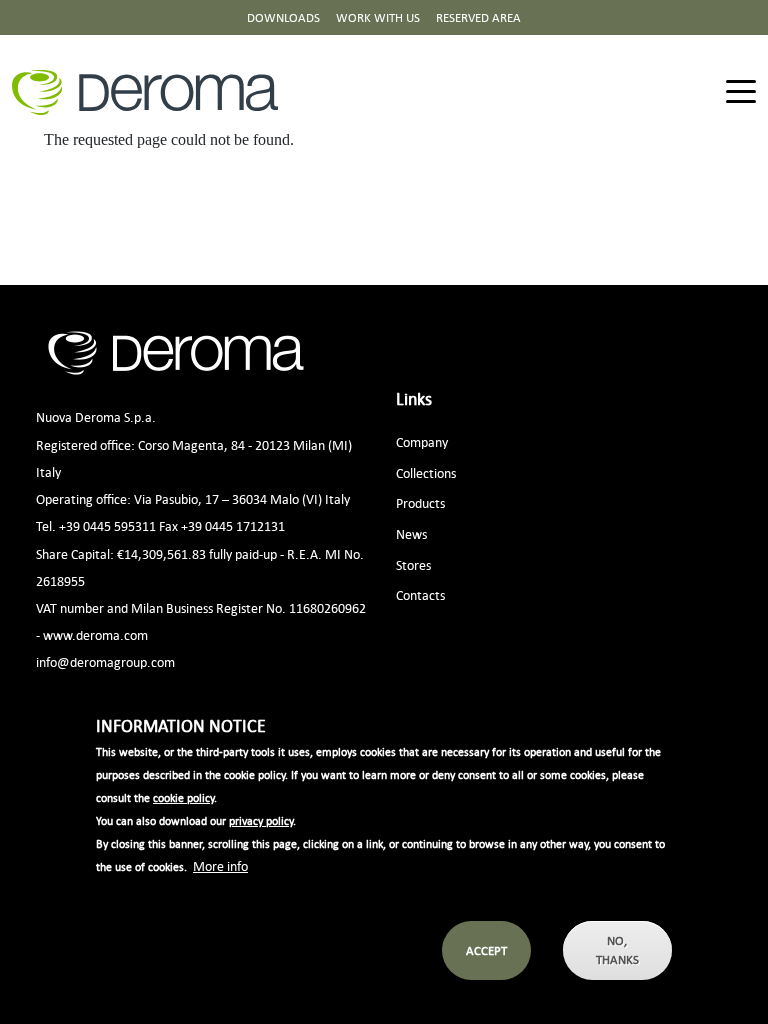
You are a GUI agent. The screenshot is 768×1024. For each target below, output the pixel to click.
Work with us (378, 17)
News (411, 533)
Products (420, 502)
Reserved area (478, 17)
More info (220, 865)
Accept (486, 950)
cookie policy (183, 798)
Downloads (283, 17)
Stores (413, 564)
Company (422, 441)
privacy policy (261, 821)
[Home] (153, 92)
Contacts (420, 594)
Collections (426, 472)
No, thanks (617, 950)
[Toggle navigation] (741, 92)
